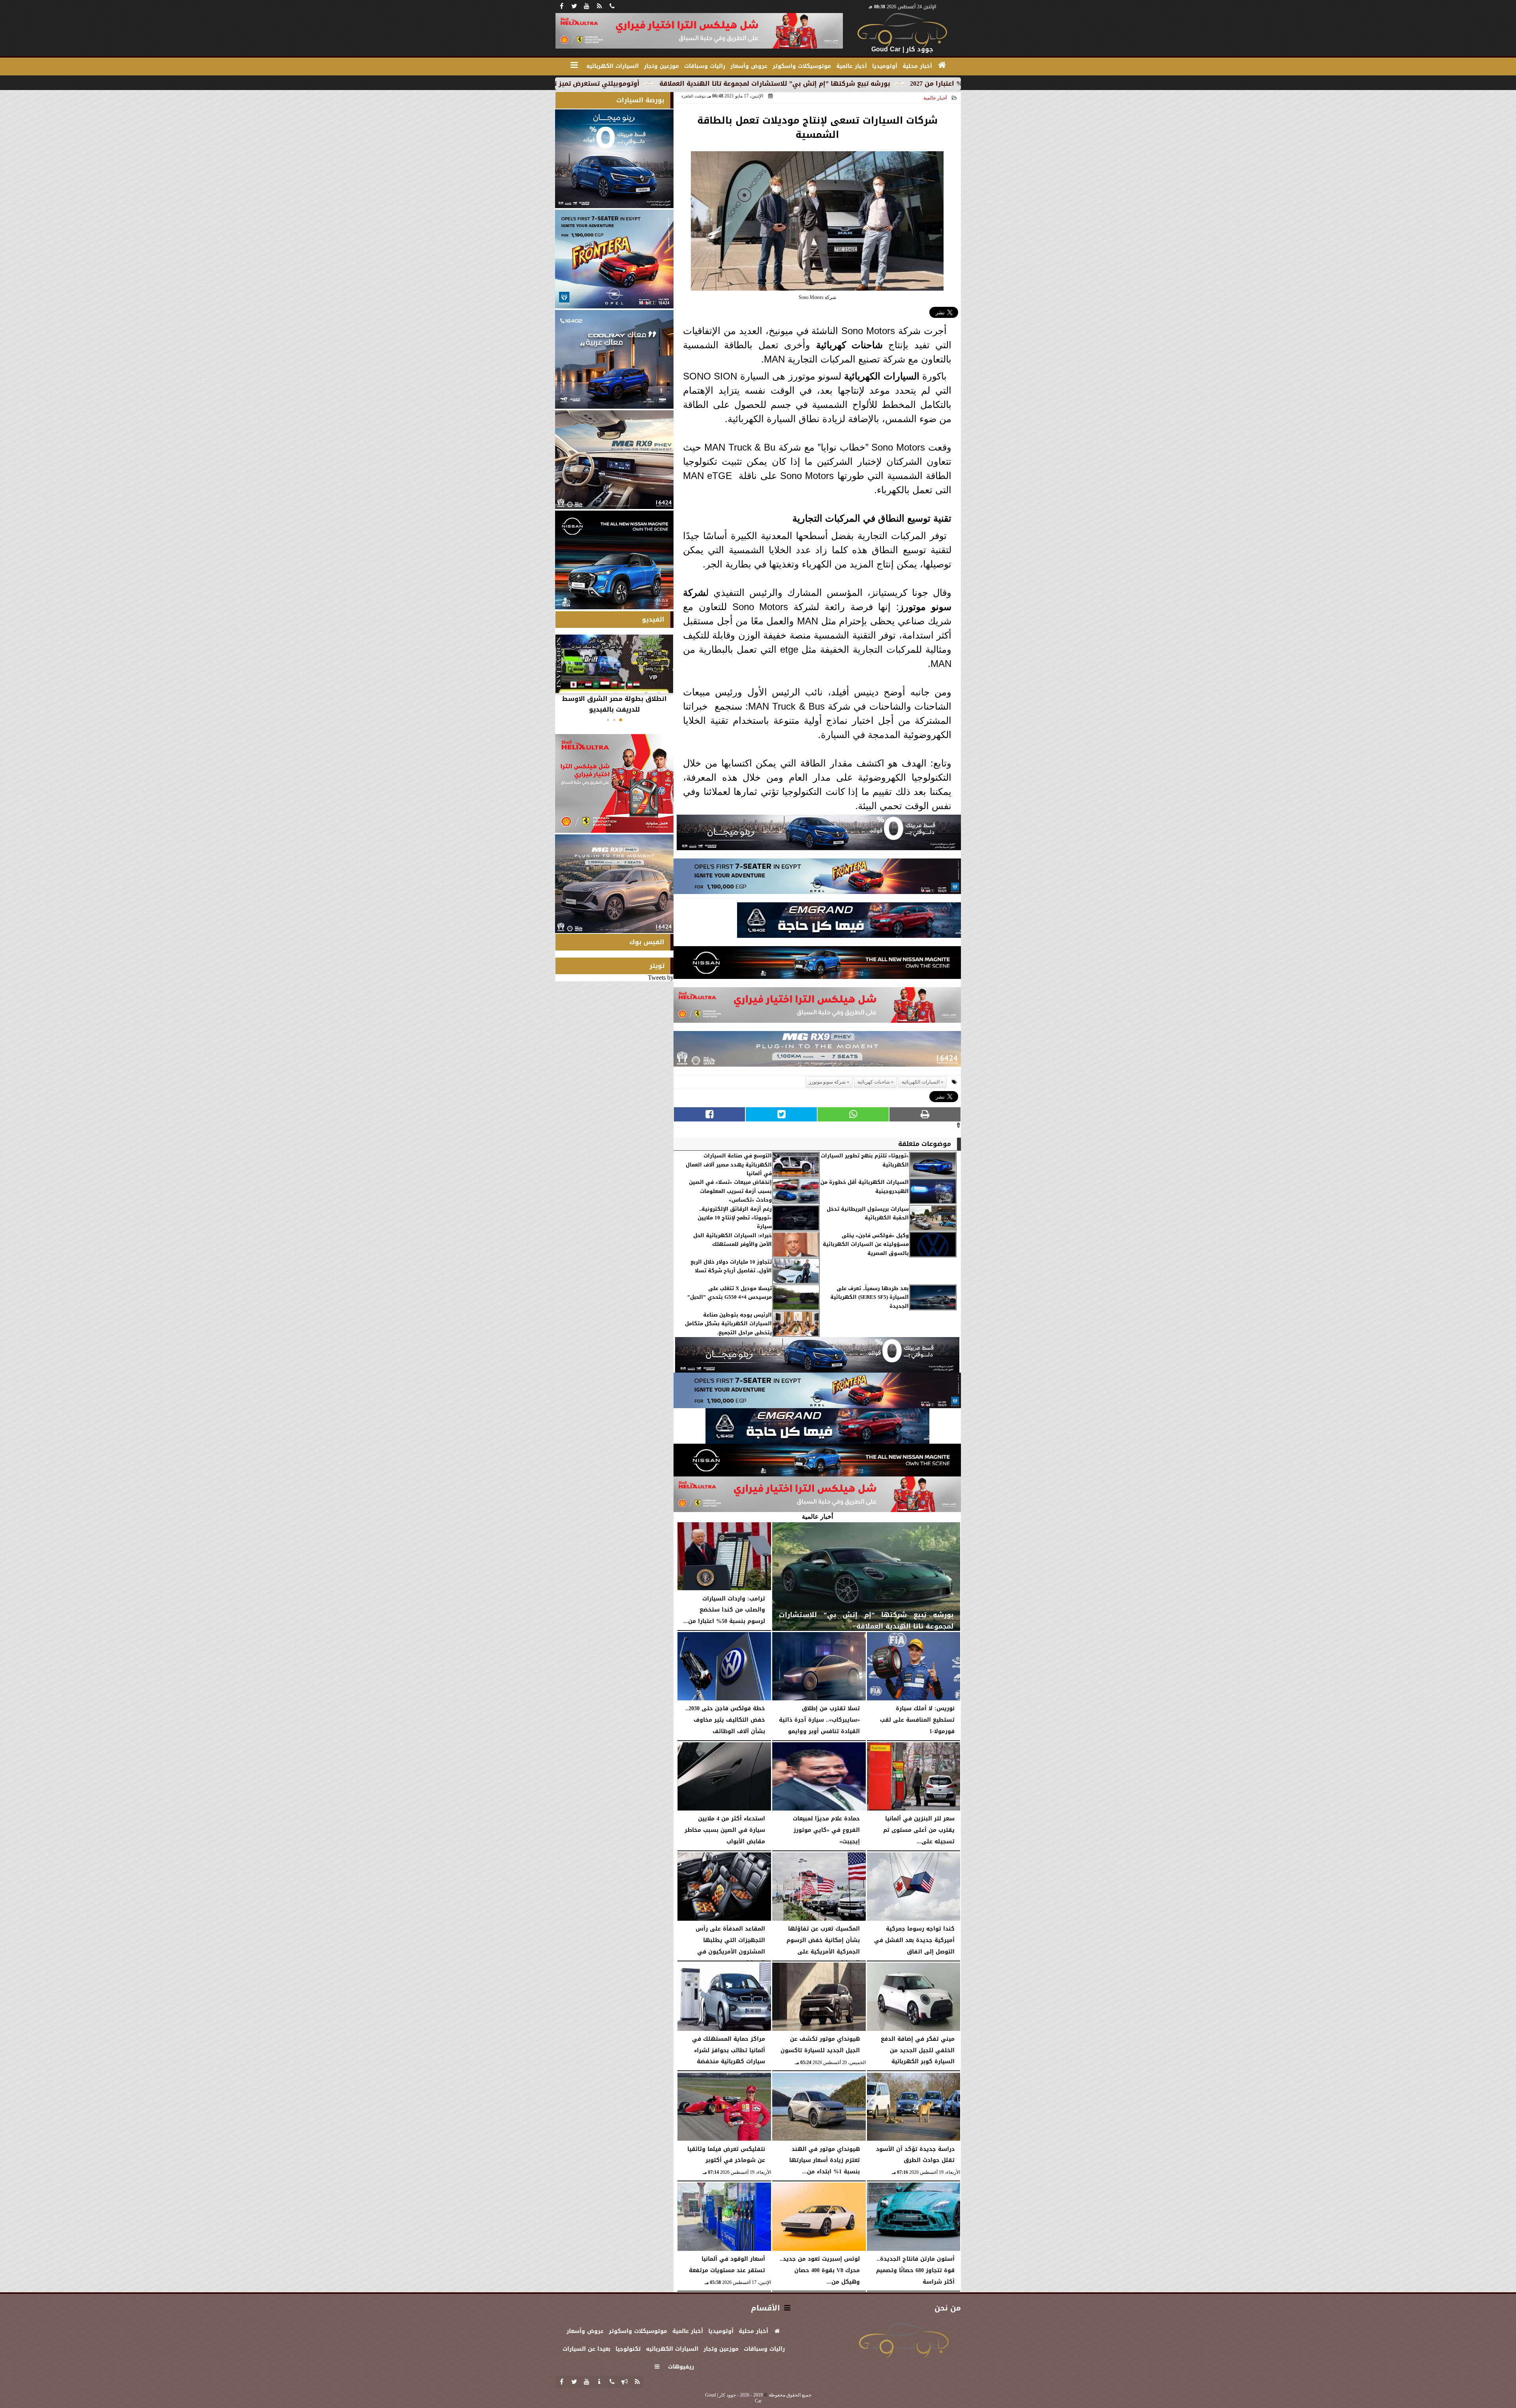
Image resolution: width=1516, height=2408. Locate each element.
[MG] (614, 460)
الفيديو (653, 619)
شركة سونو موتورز (827, 1082)
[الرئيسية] (942, 65)
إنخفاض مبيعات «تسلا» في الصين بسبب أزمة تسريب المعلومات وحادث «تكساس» (730, 1191)
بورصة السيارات (640, 100)
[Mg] (817, 1051)
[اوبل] (817, 878)
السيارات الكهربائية (882, 376)
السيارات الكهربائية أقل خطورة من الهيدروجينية (865, 1187)
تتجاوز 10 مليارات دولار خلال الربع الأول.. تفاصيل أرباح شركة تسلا (731, 1267)
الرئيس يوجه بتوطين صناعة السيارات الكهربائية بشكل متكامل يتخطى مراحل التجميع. (728, 1324)
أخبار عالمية (935, 98)
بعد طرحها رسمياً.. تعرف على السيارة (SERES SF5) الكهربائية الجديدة (870, 1297)
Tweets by (661, 978)
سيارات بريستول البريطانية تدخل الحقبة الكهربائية (868, 1214)
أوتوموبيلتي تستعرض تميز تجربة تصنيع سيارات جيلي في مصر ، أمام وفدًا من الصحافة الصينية (718, 84)
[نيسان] (817, 965)
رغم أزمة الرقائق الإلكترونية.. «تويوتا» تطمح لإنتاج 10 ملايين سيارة (735, 1218)
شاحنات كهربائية (849, 345)
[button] (621, 720)
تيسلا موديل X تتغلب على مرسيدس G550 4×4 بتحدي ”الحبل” (730, 1293)
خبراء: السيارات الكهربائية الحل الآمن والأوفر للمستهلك (733, 1240)
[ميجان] (819, 835)
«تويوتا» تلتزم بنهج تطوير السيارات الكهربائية (865, 1160)
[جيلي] (849, 922)
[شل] (817, 1007)
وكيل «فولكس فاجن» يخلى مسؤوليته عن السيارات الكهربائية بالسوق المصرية (866, 1244)
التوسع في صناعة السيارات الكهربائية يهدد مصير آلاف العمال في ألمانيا (729, 1165)
